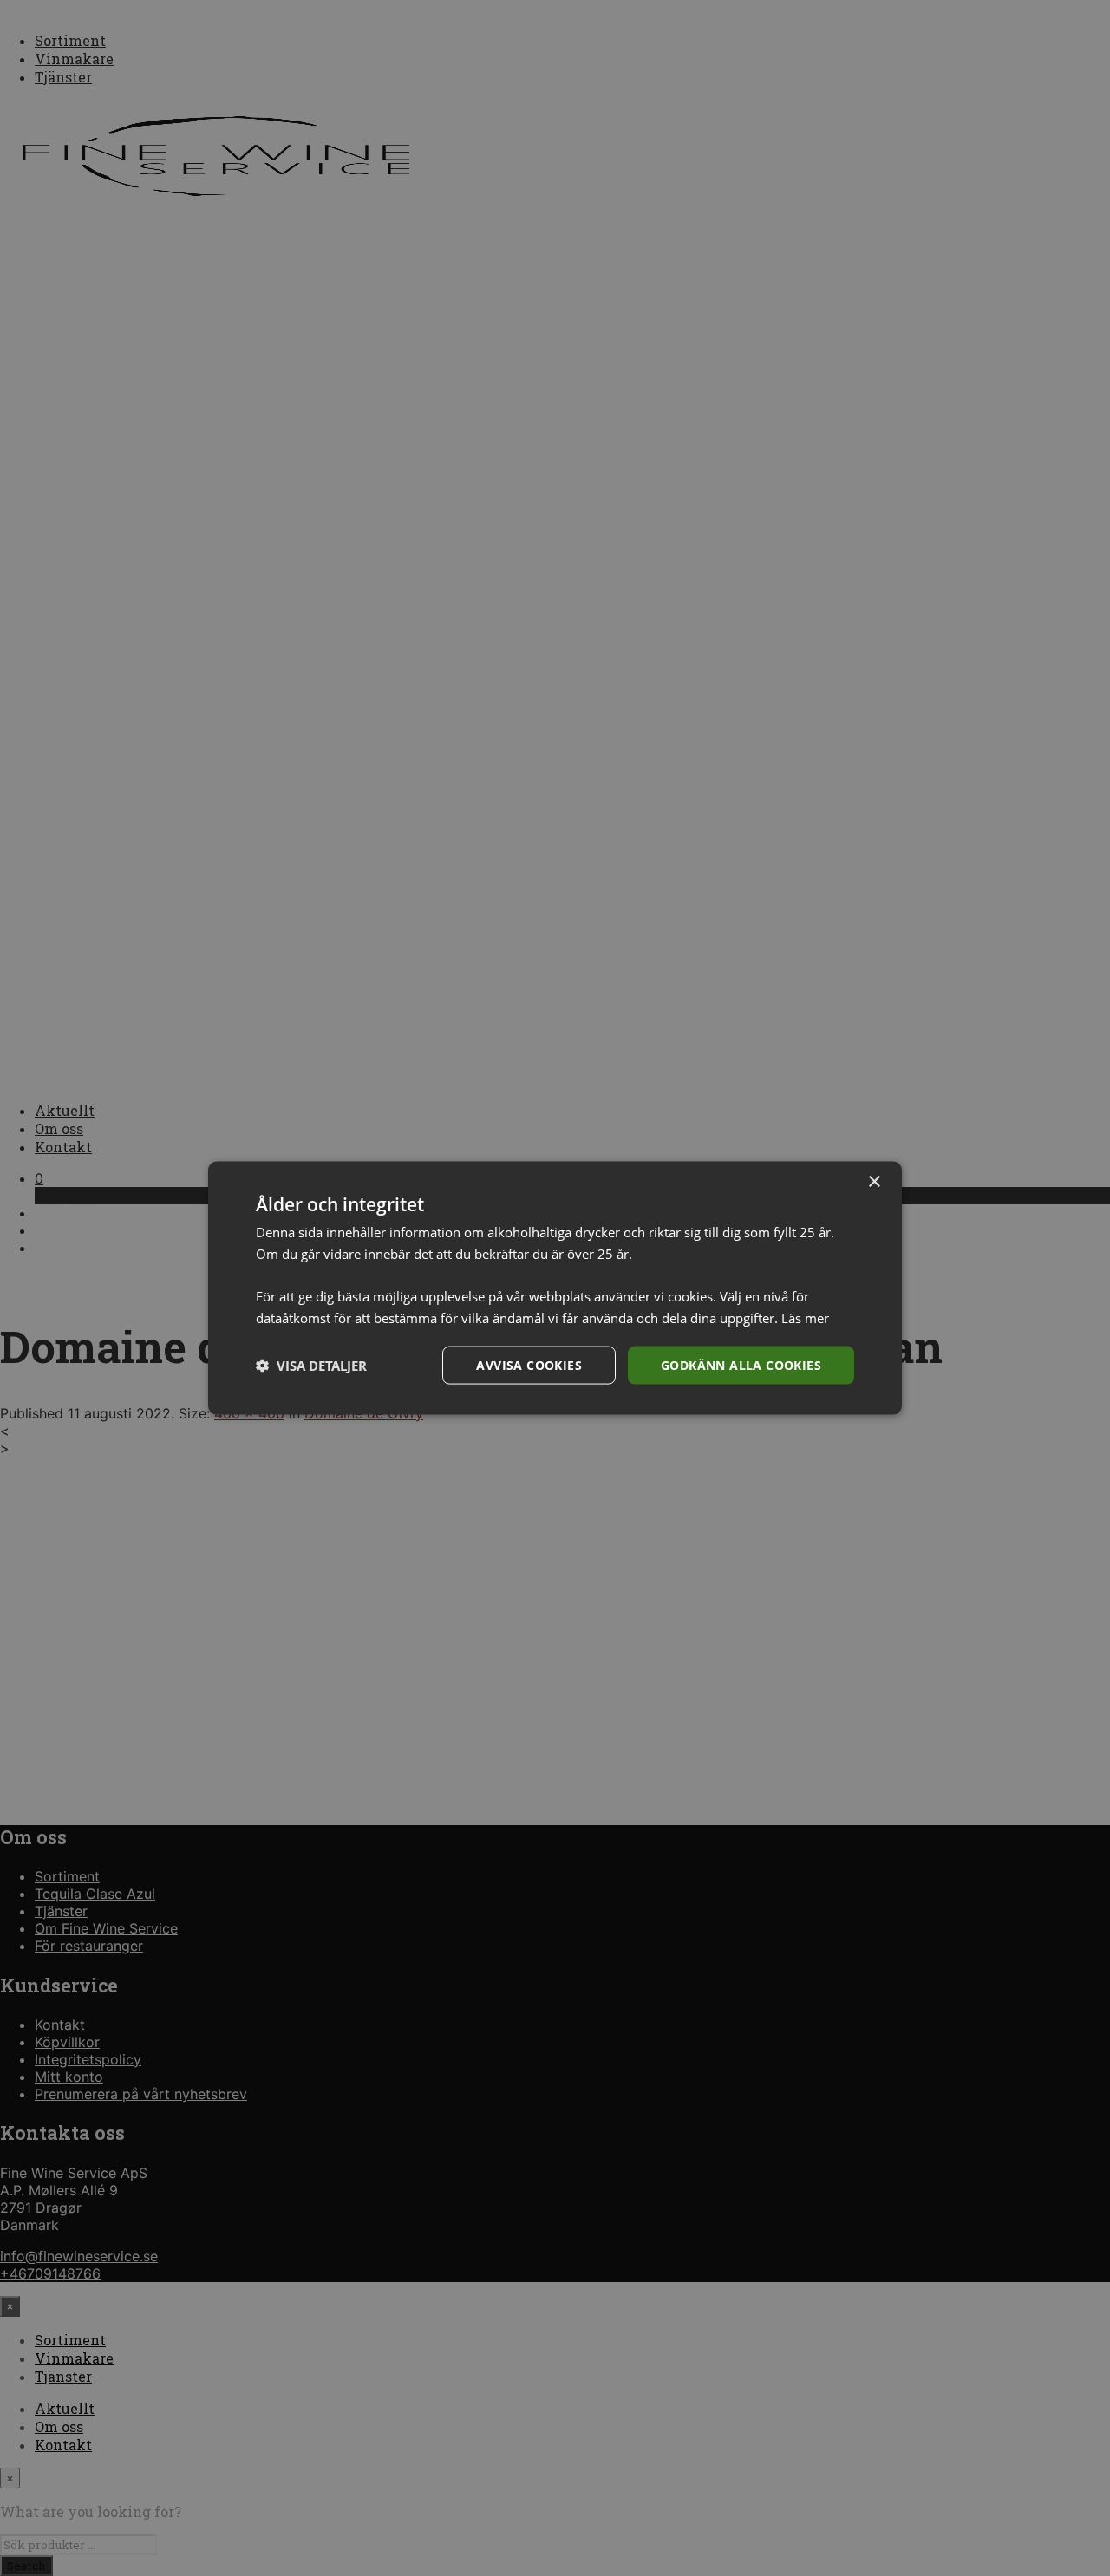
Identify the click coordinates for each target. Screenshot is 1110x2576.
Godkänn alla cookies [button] (741, 1364)
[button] (311, 1366)
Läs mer (805, 1317)
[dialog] (555, 1288)
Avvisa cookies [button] (529, 1364)
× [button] (874, 1181)
